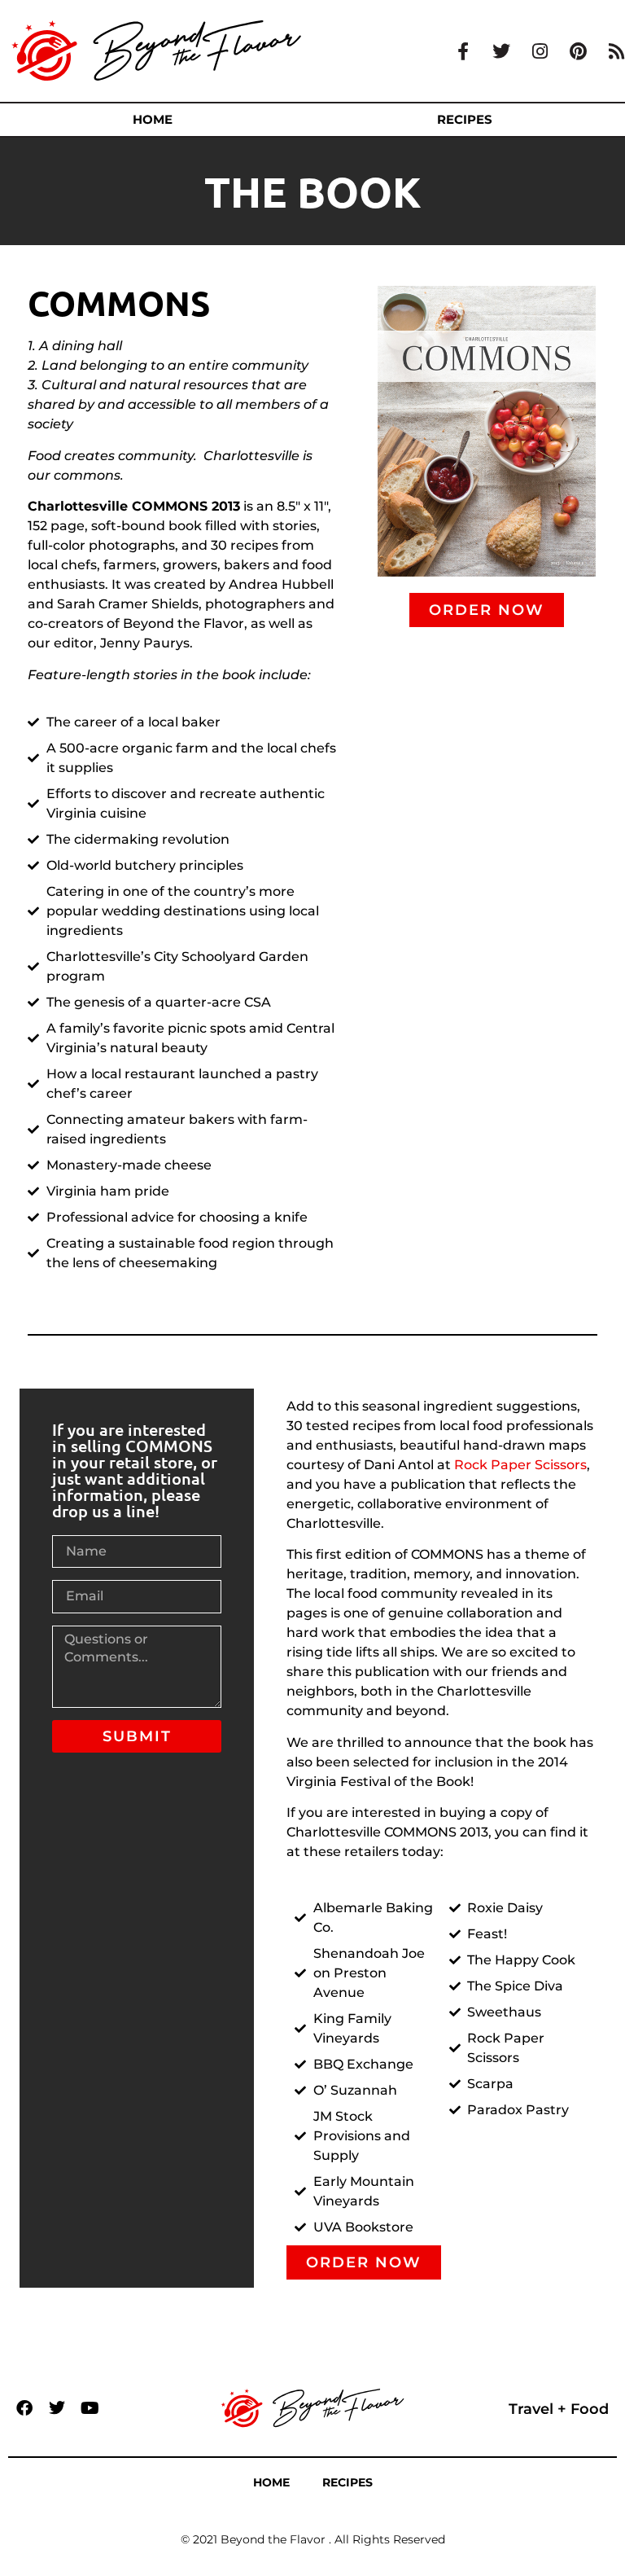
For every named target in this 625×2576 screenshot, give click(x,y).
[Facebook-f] (463, 51)
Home (153, 119)
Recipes (347, 2482)
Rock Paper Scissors (520, 1465)
